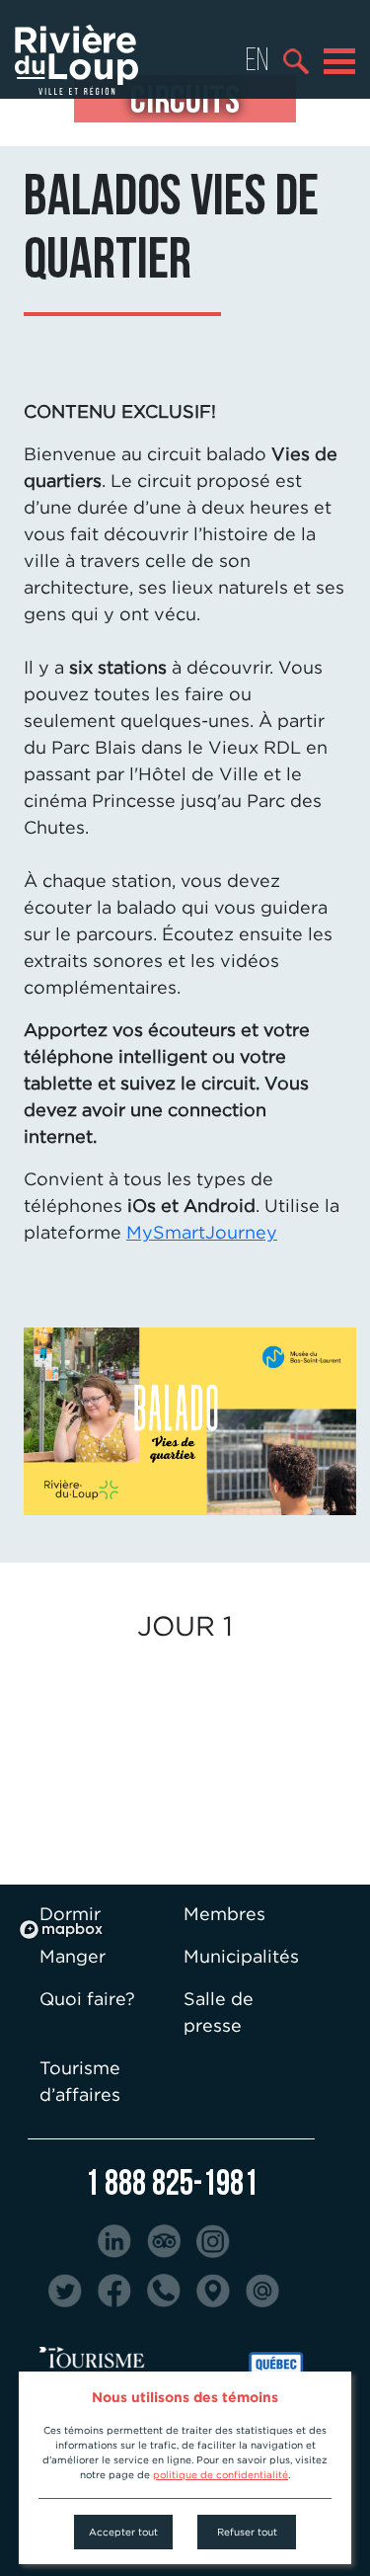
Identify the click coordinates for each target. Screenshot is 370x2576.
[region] (185, 1799)
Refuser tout (247, 2532)
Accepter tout (123, 2532)
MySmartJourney (202, 1232)
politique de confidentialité (221, 2475)
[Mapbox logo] (61, 1930)
